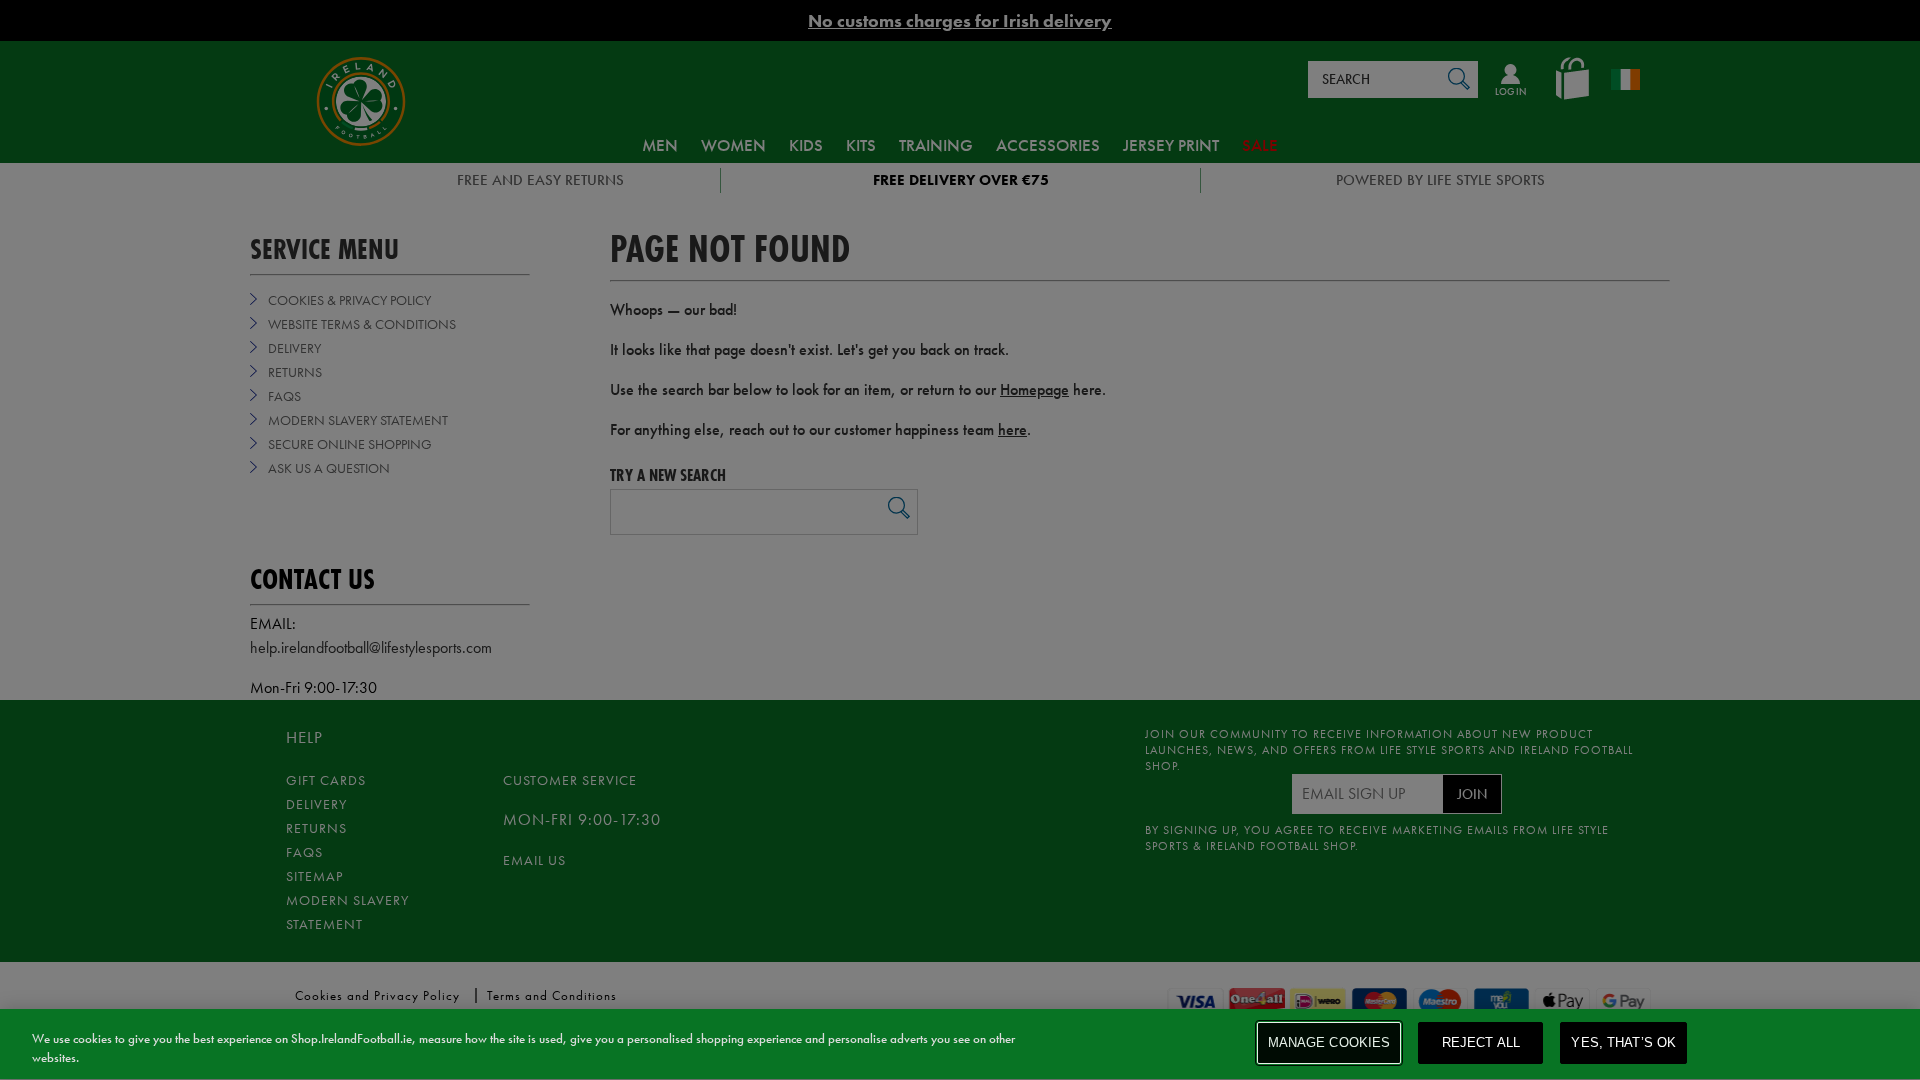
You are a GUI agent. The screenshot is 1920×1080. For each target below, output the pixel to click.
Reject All (1481, 1042)
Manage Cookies (1329, 1042)
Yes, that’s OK (1623, 1042)
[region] (960, 1044)
